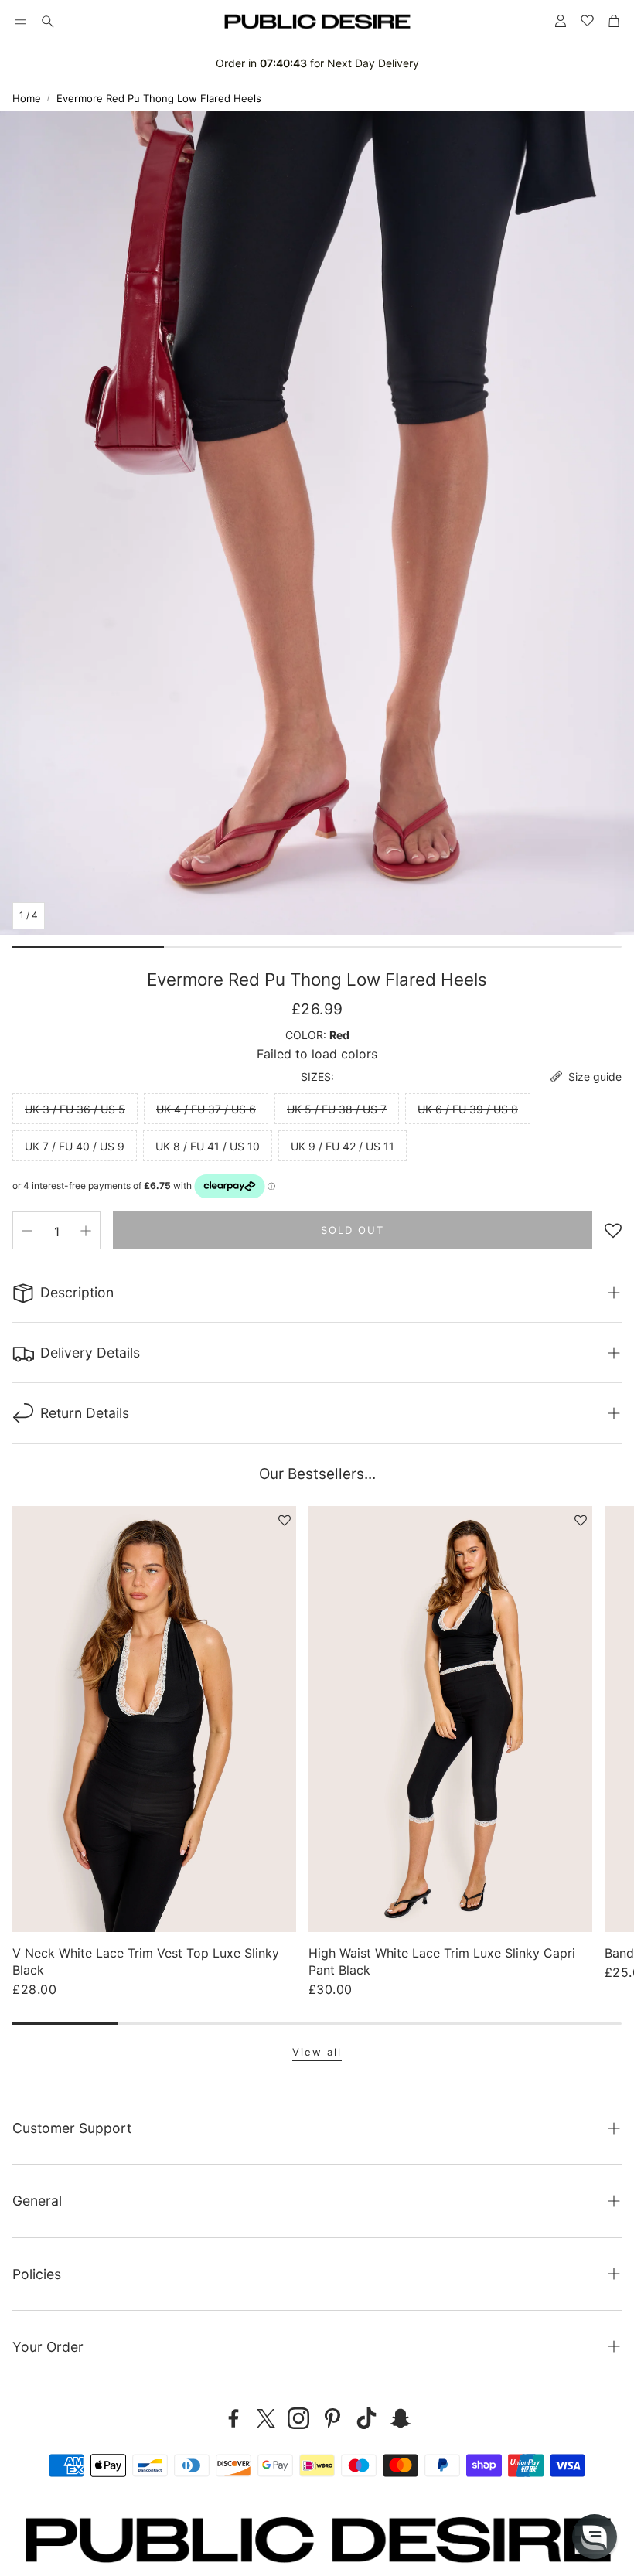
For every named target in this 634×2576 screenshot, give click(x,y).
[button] (20, 22)
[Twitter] (266, 2418)
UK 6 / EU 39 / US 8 (468, 1109)
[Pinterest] (332, 2418)
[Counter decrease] (27, 1231)
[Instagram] (298, 2418)
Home (27, 98)
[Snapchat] (401, 2418)
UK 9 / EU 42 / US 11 (343, 1146)
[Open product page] (154, 1719)
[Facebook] (233, 2418)
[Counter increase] (86, 1231)
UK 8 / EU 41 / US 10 (208, 1146)
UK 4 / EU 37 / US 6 (206, 1109)
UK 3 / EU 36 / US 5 (75, 1109)
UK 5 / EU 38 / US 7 (337, 1109)
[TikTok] (366, 2418)
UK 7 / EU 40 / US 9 (75, 1146)
